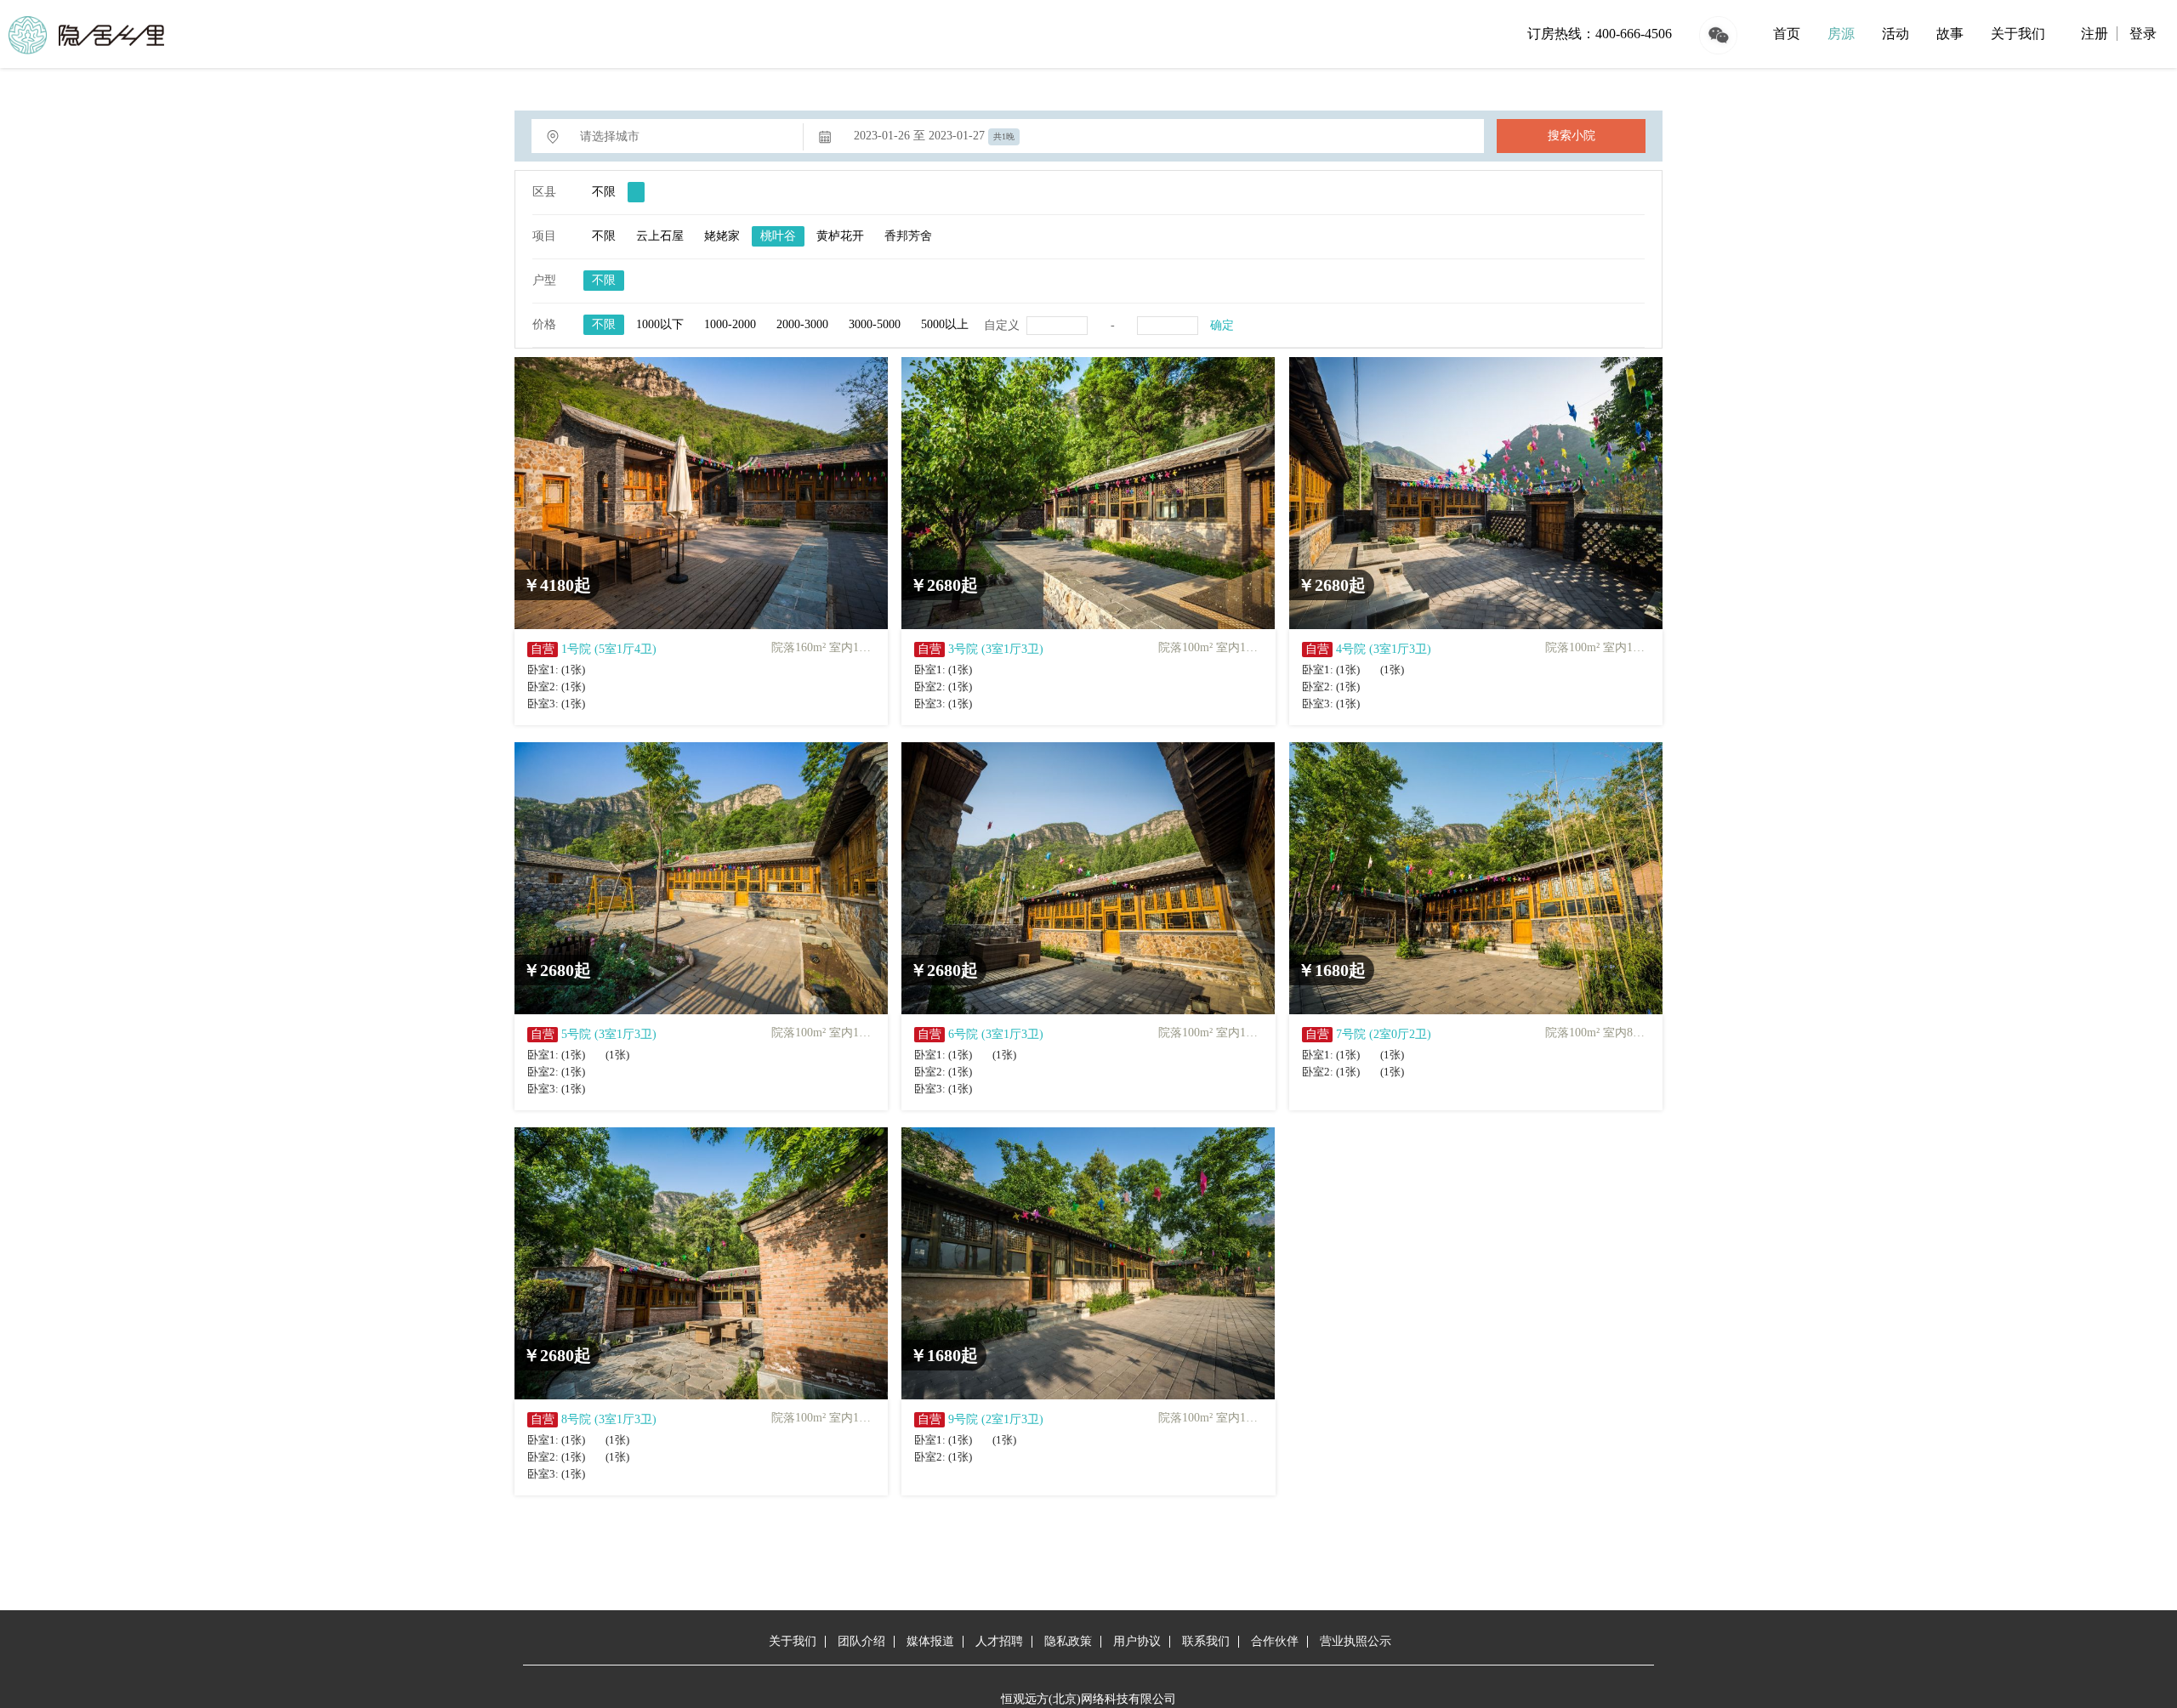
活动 (1896, 34)
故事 (1950, 34)
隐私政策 (1068, 1641)
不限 (604, 192)
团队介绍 (861, 1641)
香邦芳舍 (908, 236)
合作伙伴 (1275, 1641)
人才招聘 (999, 1641)
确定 (1222, 325)
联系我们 (1206, 1641)
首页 (1787, 34)
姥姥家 (722, 236)
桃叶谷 (778, 236)
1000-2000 (730, 324)
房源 (1841, 34)
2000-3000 (802, 324)
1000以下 (660, 324)
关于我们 (2018, 34)
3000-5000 (875, 324)
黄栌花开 (840, 236)
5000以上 (945, 324)
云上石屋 (660, 236)
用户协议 (1137, 1641)
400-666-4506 (1634, 34)
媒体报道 (930, 1641)
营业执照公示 (1356, 1641)
